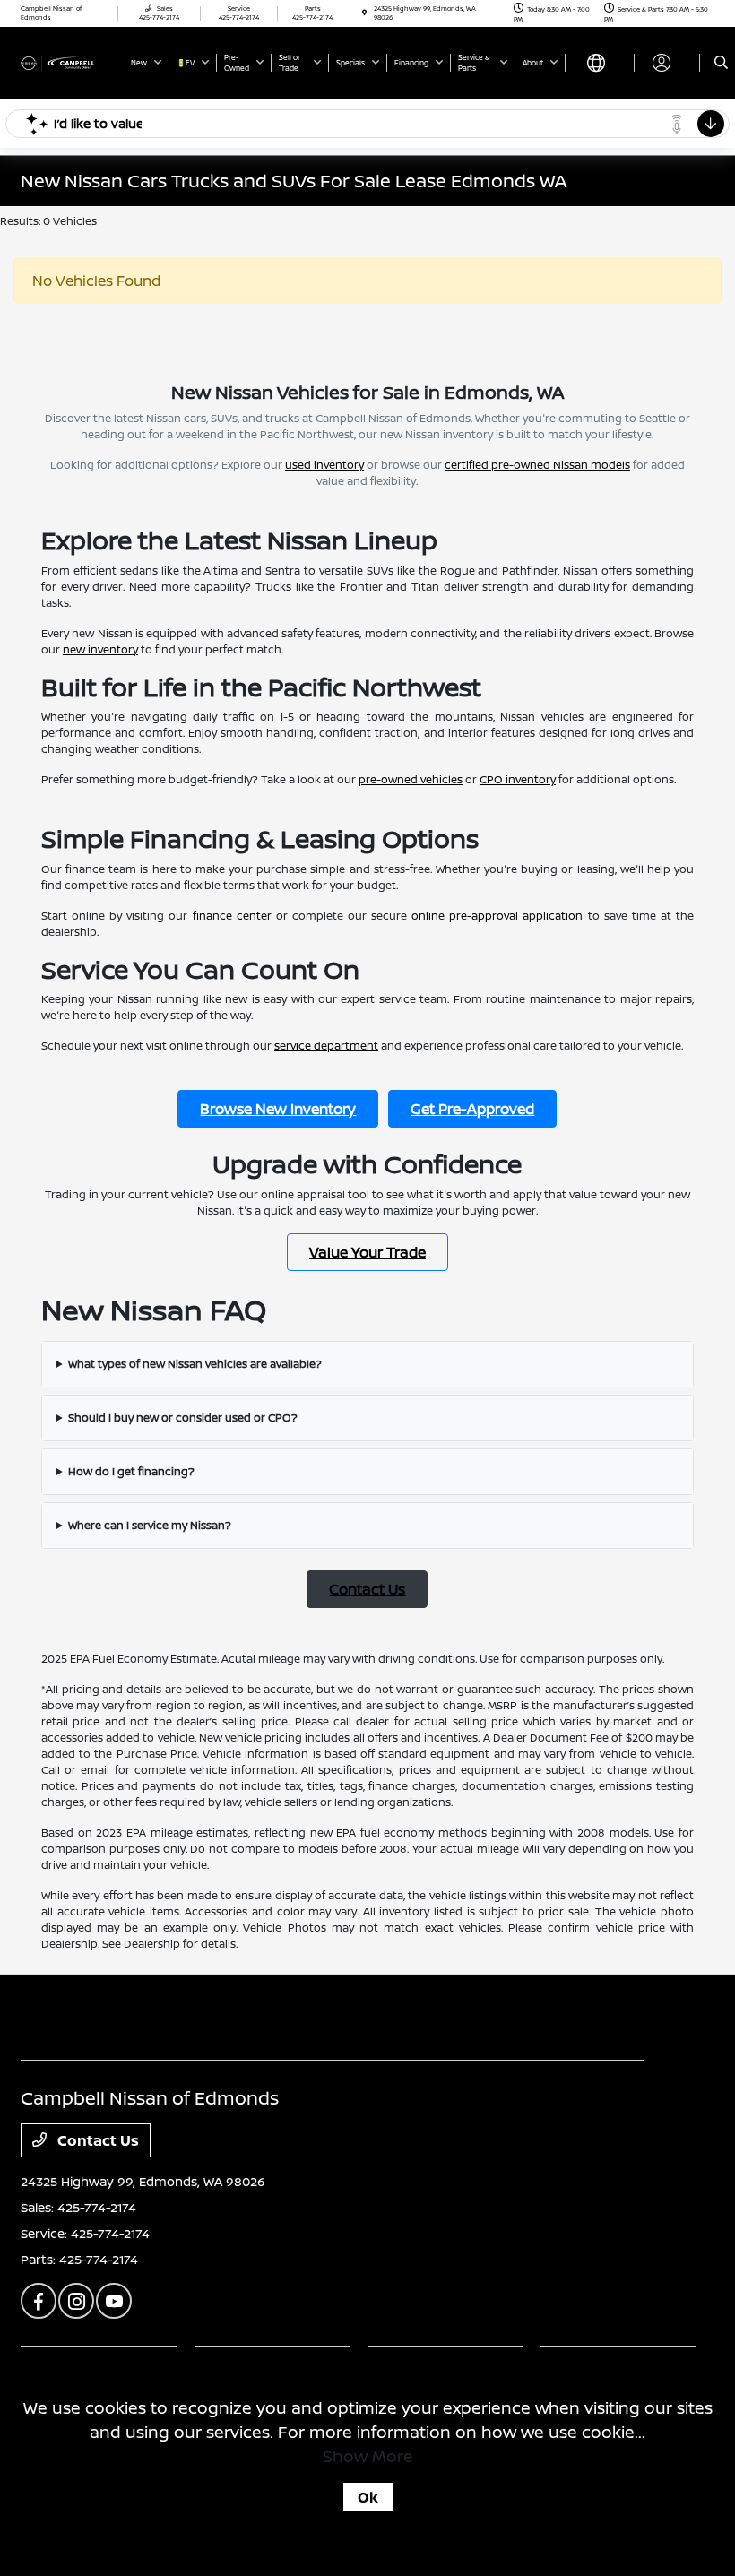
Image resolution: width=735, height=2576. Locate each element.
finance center (232, 916)
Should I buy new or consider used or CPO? (183, 1418)
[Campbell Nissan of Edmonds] (69, 62)
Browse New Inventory (278, 1109)
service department (326, 1046)
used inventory (324, 465)
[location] (364, 13)
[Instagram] (76, 2301)
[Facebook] (39, 2301)
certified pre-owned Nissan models (537, 465)
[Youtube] (114, 2301)
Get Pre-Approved (472, 1109)
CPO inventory (518, 779)
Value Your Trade (367, 1252)
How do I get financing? (131, 1471)
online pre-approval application (497, 916)
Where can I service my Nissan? (150, 1525)
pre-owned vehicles (411, 779)
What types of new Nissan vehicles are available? (195, 1364)
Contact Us (367, 1589)
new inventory (100, 649)
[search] (721, 63)
